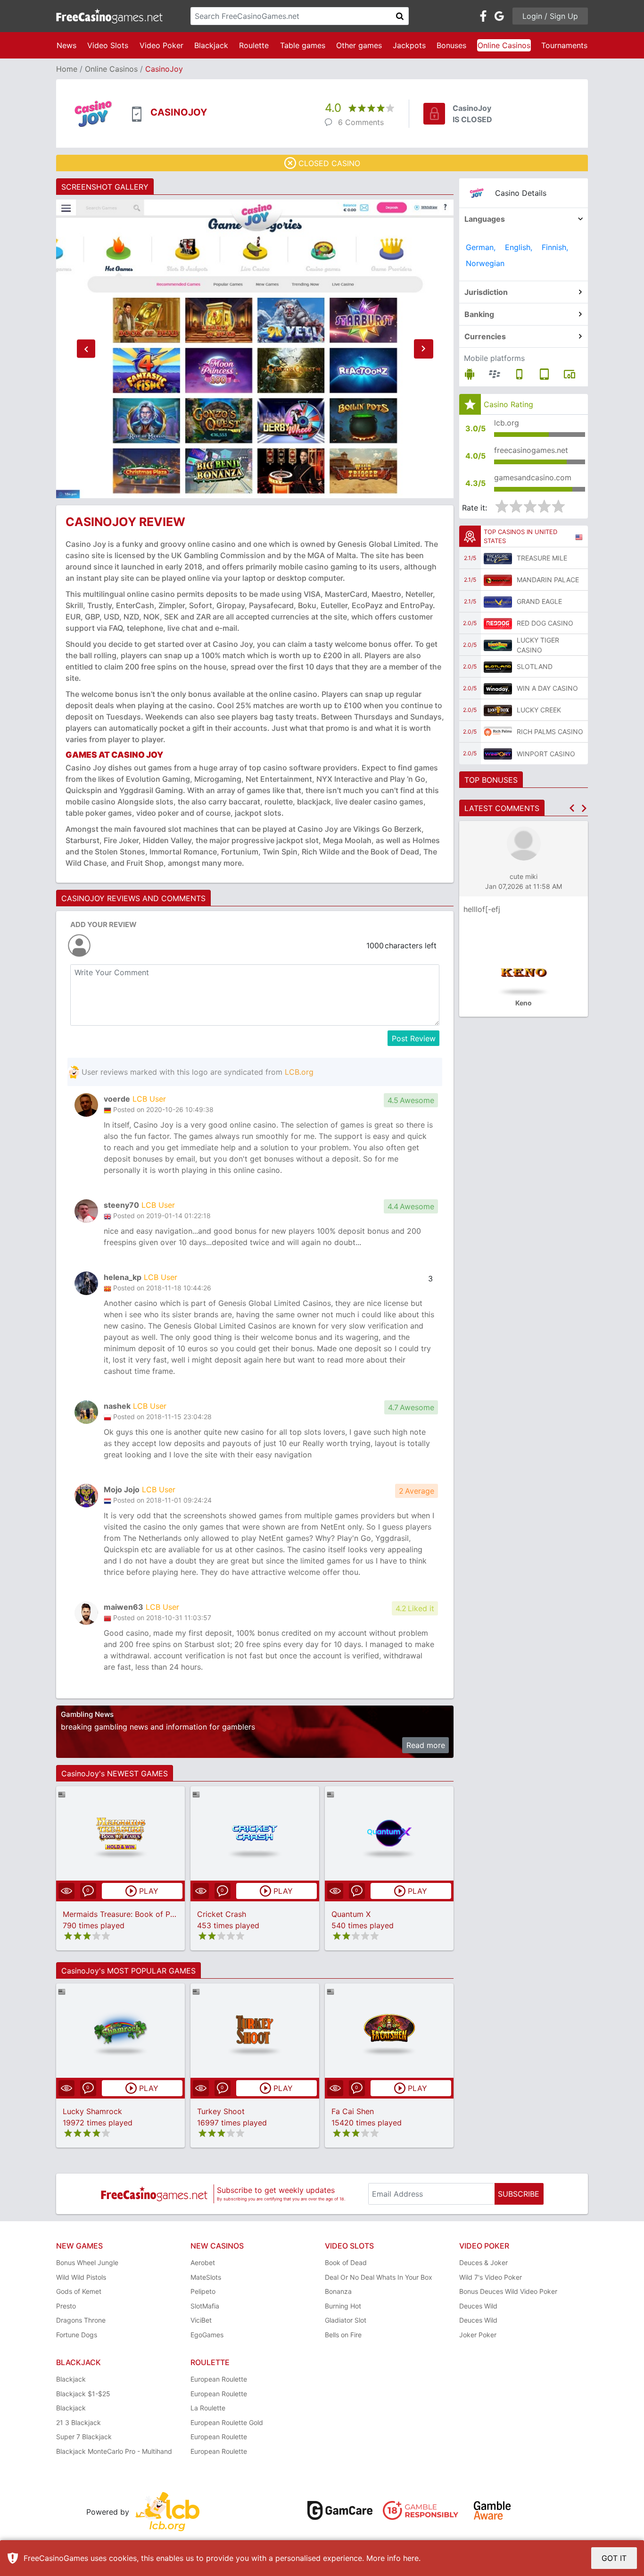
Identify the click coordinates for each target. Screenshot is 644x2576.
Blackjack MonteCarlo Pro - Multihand (114, 2451)
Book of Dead (346, 2262)
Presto (66, 2306)
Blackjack (211, 45)
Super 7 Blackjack (84, 2437)
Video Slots (108, 45)
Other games (359, 45)
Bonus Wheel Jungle (87, 2262)
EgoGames (207, 2335)
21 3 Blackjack (78, 2422)
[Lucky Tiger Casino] (498, 645)
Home (67, 69)
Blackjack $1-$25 (83, 2394)
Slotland (535, 666)
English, (519, 247)
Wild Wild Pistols (81, 2277)
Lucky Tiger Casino (538, 645)
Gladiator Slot (346, 2320)
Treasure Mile (542, 558)
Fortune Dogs (77, 2335)
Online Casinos (504, 45)
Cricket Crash (222, 1914)
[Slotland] (498, 667)
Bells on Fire (343, 2335)
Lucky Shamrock (92, 2111)
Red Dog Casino (545, 623)
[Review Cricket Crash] (255, 1833)
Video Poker (161, 45)
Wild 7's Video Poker (491, 2277)
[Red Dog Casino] (498, 623)
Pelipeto (203, 2291)
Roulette (254, 45)
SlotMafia (205, 2306)
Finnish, (555, 247)
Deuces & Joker (483, 2262)
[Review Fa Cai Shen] (389, 2030)
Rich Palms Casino (550, 732)
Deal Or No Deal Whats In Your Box (379, 2277)
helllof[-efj (482, 909)
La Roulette (208, 2408)
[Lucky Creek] (498, 710)
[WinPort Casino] (498, 753)
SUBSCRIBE (519, 2194)
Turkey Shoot (221, 2111)
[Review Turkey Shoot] (255, 2030)
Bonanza (338, 2291)
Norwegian (485, 263)
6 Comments (361, 122)
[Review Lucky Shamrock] (120, 2030)
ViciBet (201, 2320)
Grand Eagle (539, 601)
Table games (303, 45)
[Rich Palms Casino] (498, 732)
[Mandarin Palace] (498, 580)
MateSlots (206, 2277)
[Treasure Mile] (498, 558)
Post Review (414, 1038)
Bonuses (451, 45)
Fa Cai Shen (353, 2111)
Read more (426, 1745)
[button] (86, 349)
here (411, 2558)
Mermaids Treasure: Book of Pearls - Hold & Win (149, 1914)
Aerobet (203, 2262)
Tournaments (564, 45)
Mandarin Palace (548, 580)
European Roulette (219, 2379)
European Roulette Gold (227, 2422)
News (66, 45)
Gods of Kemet (79, 2291)
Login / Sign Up (550, 16)
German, (481, 247)
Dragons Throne (81, 2320)
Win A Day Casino (547, 688)
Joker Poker (478, 2335)
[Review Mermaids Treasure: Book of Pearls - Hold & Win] (120, 1833)
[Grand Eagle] (498, 602)
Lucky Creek (539, 710)
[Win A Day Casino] (498, 688)
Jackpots (409, 45)
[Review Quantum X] (389, 1833)
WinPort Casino (546, 754)
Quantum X (351, 1914)
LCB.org (299, 1072)
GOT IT (614, 2558)
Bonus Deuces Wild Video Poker (508, 2291)
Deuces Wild (478, 2306)
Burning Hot (343, 2306)
